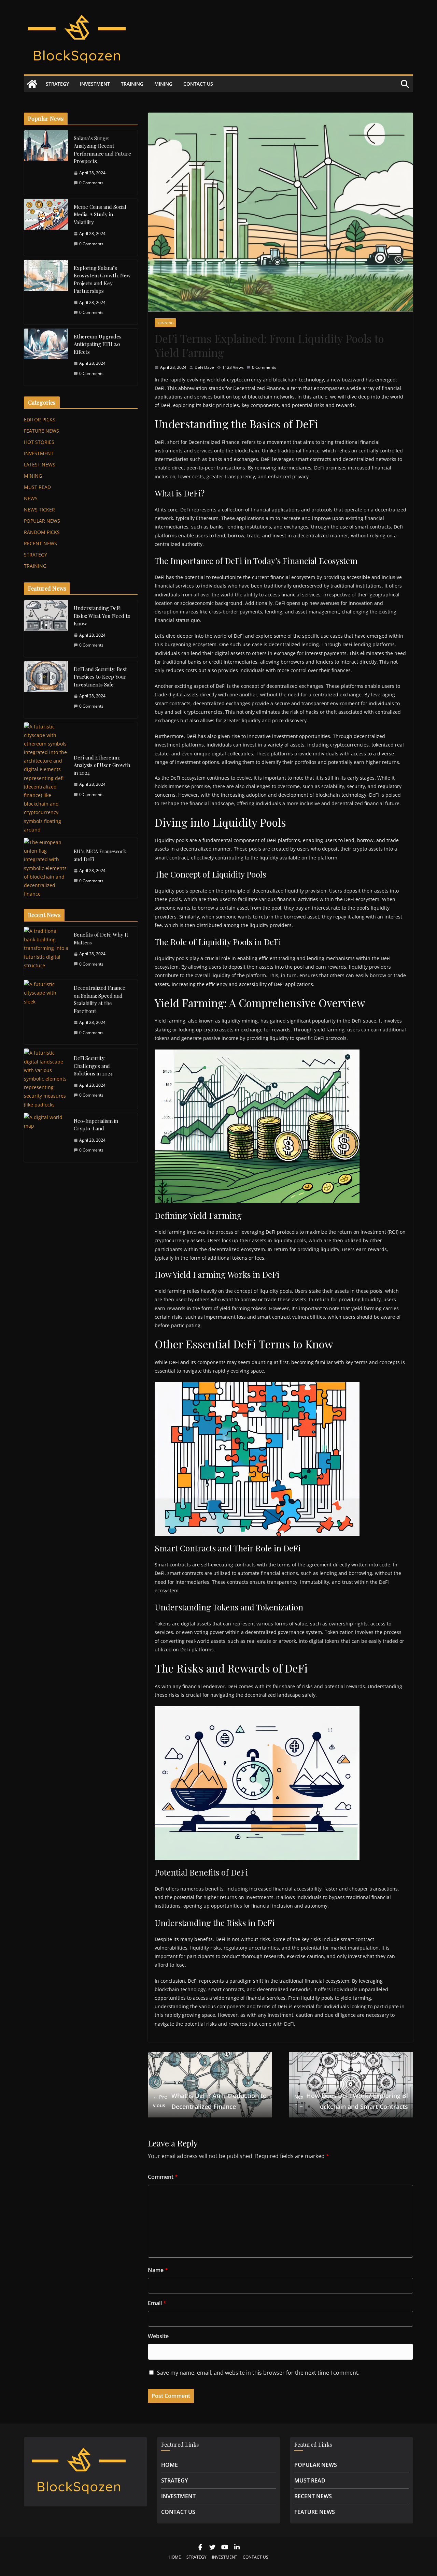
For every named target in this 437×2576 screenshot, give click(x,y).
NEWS (31, 498)
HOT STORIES (39, 442)
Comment (163, 2177)
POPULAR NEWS (42, 521)
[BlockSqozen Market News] (32, 84)
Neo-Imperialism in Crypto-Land (96, 1125)
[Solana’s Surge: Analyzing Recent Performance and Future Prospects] (46, 163)
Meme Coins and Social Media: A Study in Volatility (100, 214)
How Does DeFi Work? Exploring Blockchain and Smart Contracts (351, 2101)
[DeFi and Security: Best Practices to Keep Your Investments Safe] (46, 690)
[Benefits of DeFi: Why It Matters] (46, 951)
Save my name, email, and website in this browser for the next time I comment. (258, 2373)
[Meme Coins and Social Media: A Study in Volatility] (46, 227)
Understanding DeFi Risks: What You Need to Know (102, 616)
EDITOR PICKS (40, 419)
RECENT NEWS (40, 543)
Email (157, 2303)
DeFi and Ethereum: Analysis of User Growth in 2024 (102, 765)
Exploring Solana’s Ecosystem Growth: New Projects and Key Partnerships (102, 279)
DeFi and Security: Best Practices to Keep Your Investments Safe (100, 677)
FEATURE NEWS (41, 431)
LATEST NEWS (40, 465)
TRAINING (132, 84)
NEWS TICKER (39, 510)
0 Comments (264, 367)
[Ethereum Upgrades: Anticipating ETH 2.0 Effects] (46, 357)
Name (158, 2270)
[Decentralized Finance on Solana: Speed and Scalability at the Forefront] (46, 1012)
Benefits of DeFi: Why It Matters (101, 938)
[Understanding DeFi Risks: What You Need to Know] (46, 629)
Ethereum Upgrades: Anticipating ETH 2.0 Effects (98, 344)
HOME (170, 2465)
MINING (163, 84)
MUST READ (37, 487)
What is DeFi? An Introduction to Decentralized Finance (210, 2101)
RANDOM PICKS (42, 532)
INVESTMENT (95, 84)
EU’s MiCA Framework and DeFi (100, 855)
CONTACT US (198, 84)
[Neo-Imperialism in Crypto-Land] (46, 1138)
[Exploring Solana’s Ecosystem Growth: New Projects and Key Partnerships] (46, 292)
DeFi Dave (204, 367)
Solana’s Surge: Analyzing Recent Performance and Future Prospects (102, 150)
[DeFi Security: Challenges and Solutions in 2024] (46, 1079)
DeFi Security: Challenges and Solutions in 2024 (93, 1066)
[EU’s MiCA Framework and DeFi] (46, 868)
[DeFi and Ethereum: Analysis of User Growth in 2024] (46, 778)
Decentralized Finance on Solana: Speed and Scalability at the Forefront (100, 999)
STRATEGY (57, 84)
